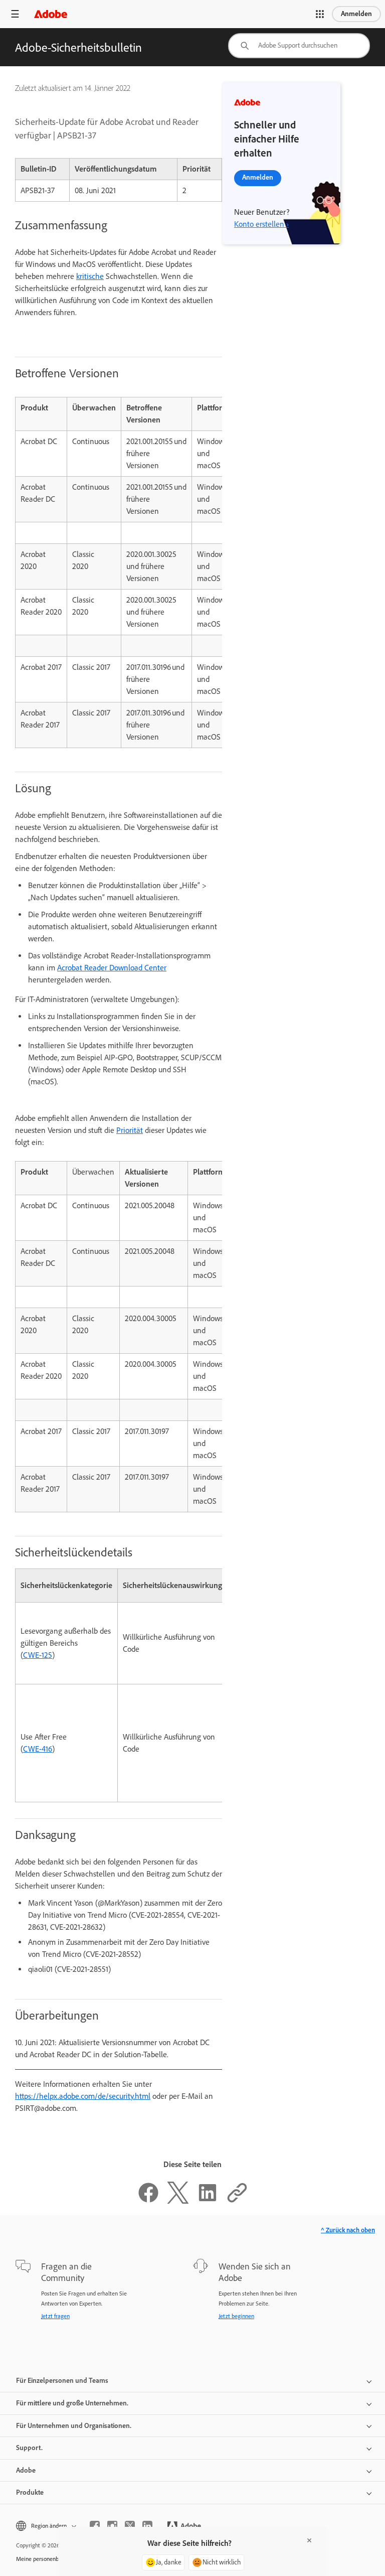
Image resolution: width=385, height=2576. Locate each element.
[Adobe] (51, 14)
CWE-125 (38, 1655)
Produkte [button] (30, 2492)
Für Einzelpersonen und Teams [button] (62, 2381)
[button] (320, 14)
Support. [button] (29, 2448)
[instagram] (112, 2526)
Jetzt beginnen (236, 2316)
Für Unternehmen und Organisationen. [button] (74, 2426)
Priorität (130, 1130)
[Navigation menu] (15, 14)
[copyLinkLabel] (237, 2201)
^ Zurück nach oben (348, 2230)
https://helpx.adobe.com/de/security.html (83, 2096)
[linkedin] (147, 2526)
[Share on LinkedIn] (208, 2201)
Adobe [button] (26, 2470)
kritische (90, 276)
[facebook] (95, 2526)
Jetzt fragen (55, 2316)
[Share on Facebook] (148, 2201)
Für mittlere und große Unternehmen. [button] (72, 2403)
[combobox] (299, 46)
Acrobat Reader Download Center (112, 968)
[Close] (309, 2540)
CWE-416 (38, 1749)
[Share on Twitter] (178, 2201)
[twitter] (130, 2526)
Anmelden (356, 14)
